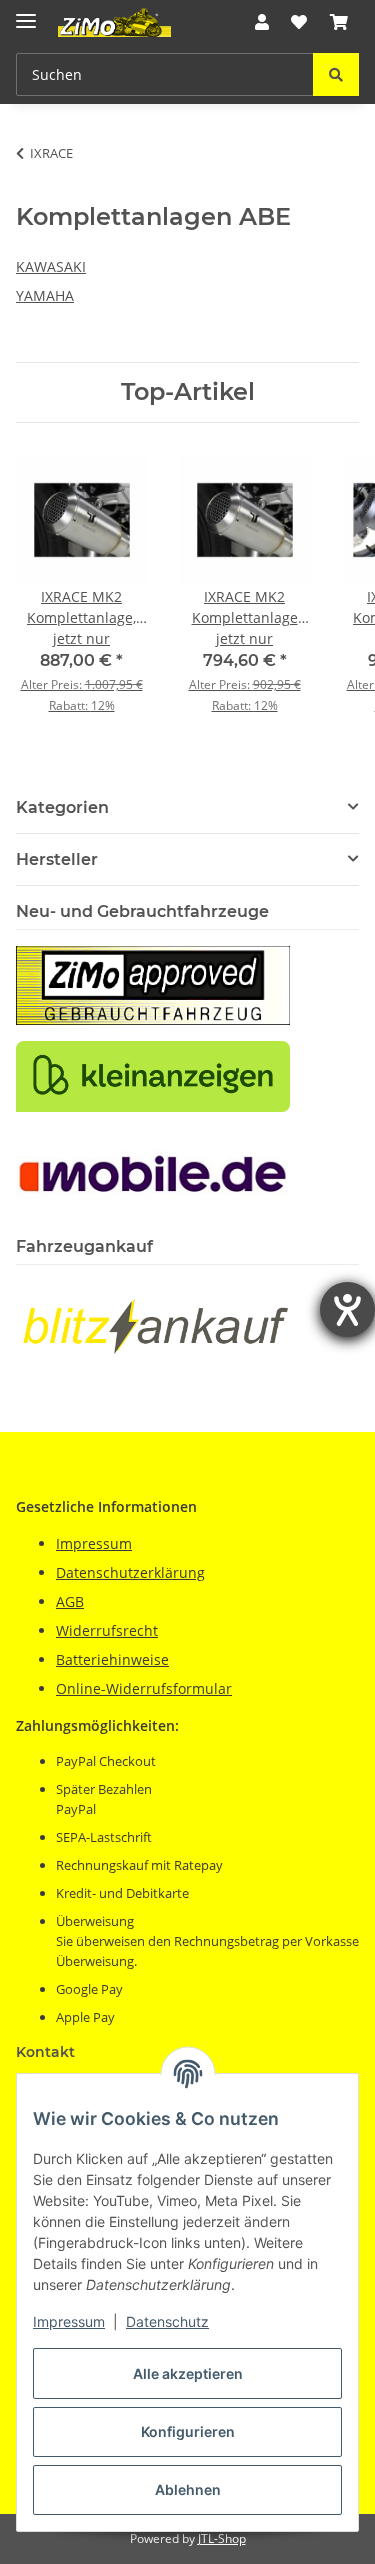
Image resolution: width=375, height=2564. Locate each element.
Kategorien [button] (62, 807)
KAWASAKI (51, 266)
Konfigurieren (188, 2431)
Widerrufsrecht (107, 1630)
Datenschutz (167, 2321)
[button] (262, 22)
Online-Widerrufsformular (144, 1688)
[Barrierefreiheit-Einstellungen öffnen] (347, 1309)
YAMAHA (45, 295)
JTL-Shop (222, 2538)
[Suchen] (336, 74)
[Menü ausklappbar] (26, 12)
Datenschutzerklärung (130, 1572)
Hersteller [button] (57, 859)
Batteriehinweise (112, 1659)
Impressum (69, 2321)
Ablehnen (188, 2489)
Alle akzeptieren (188, 2373)
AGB (70, 1601)
